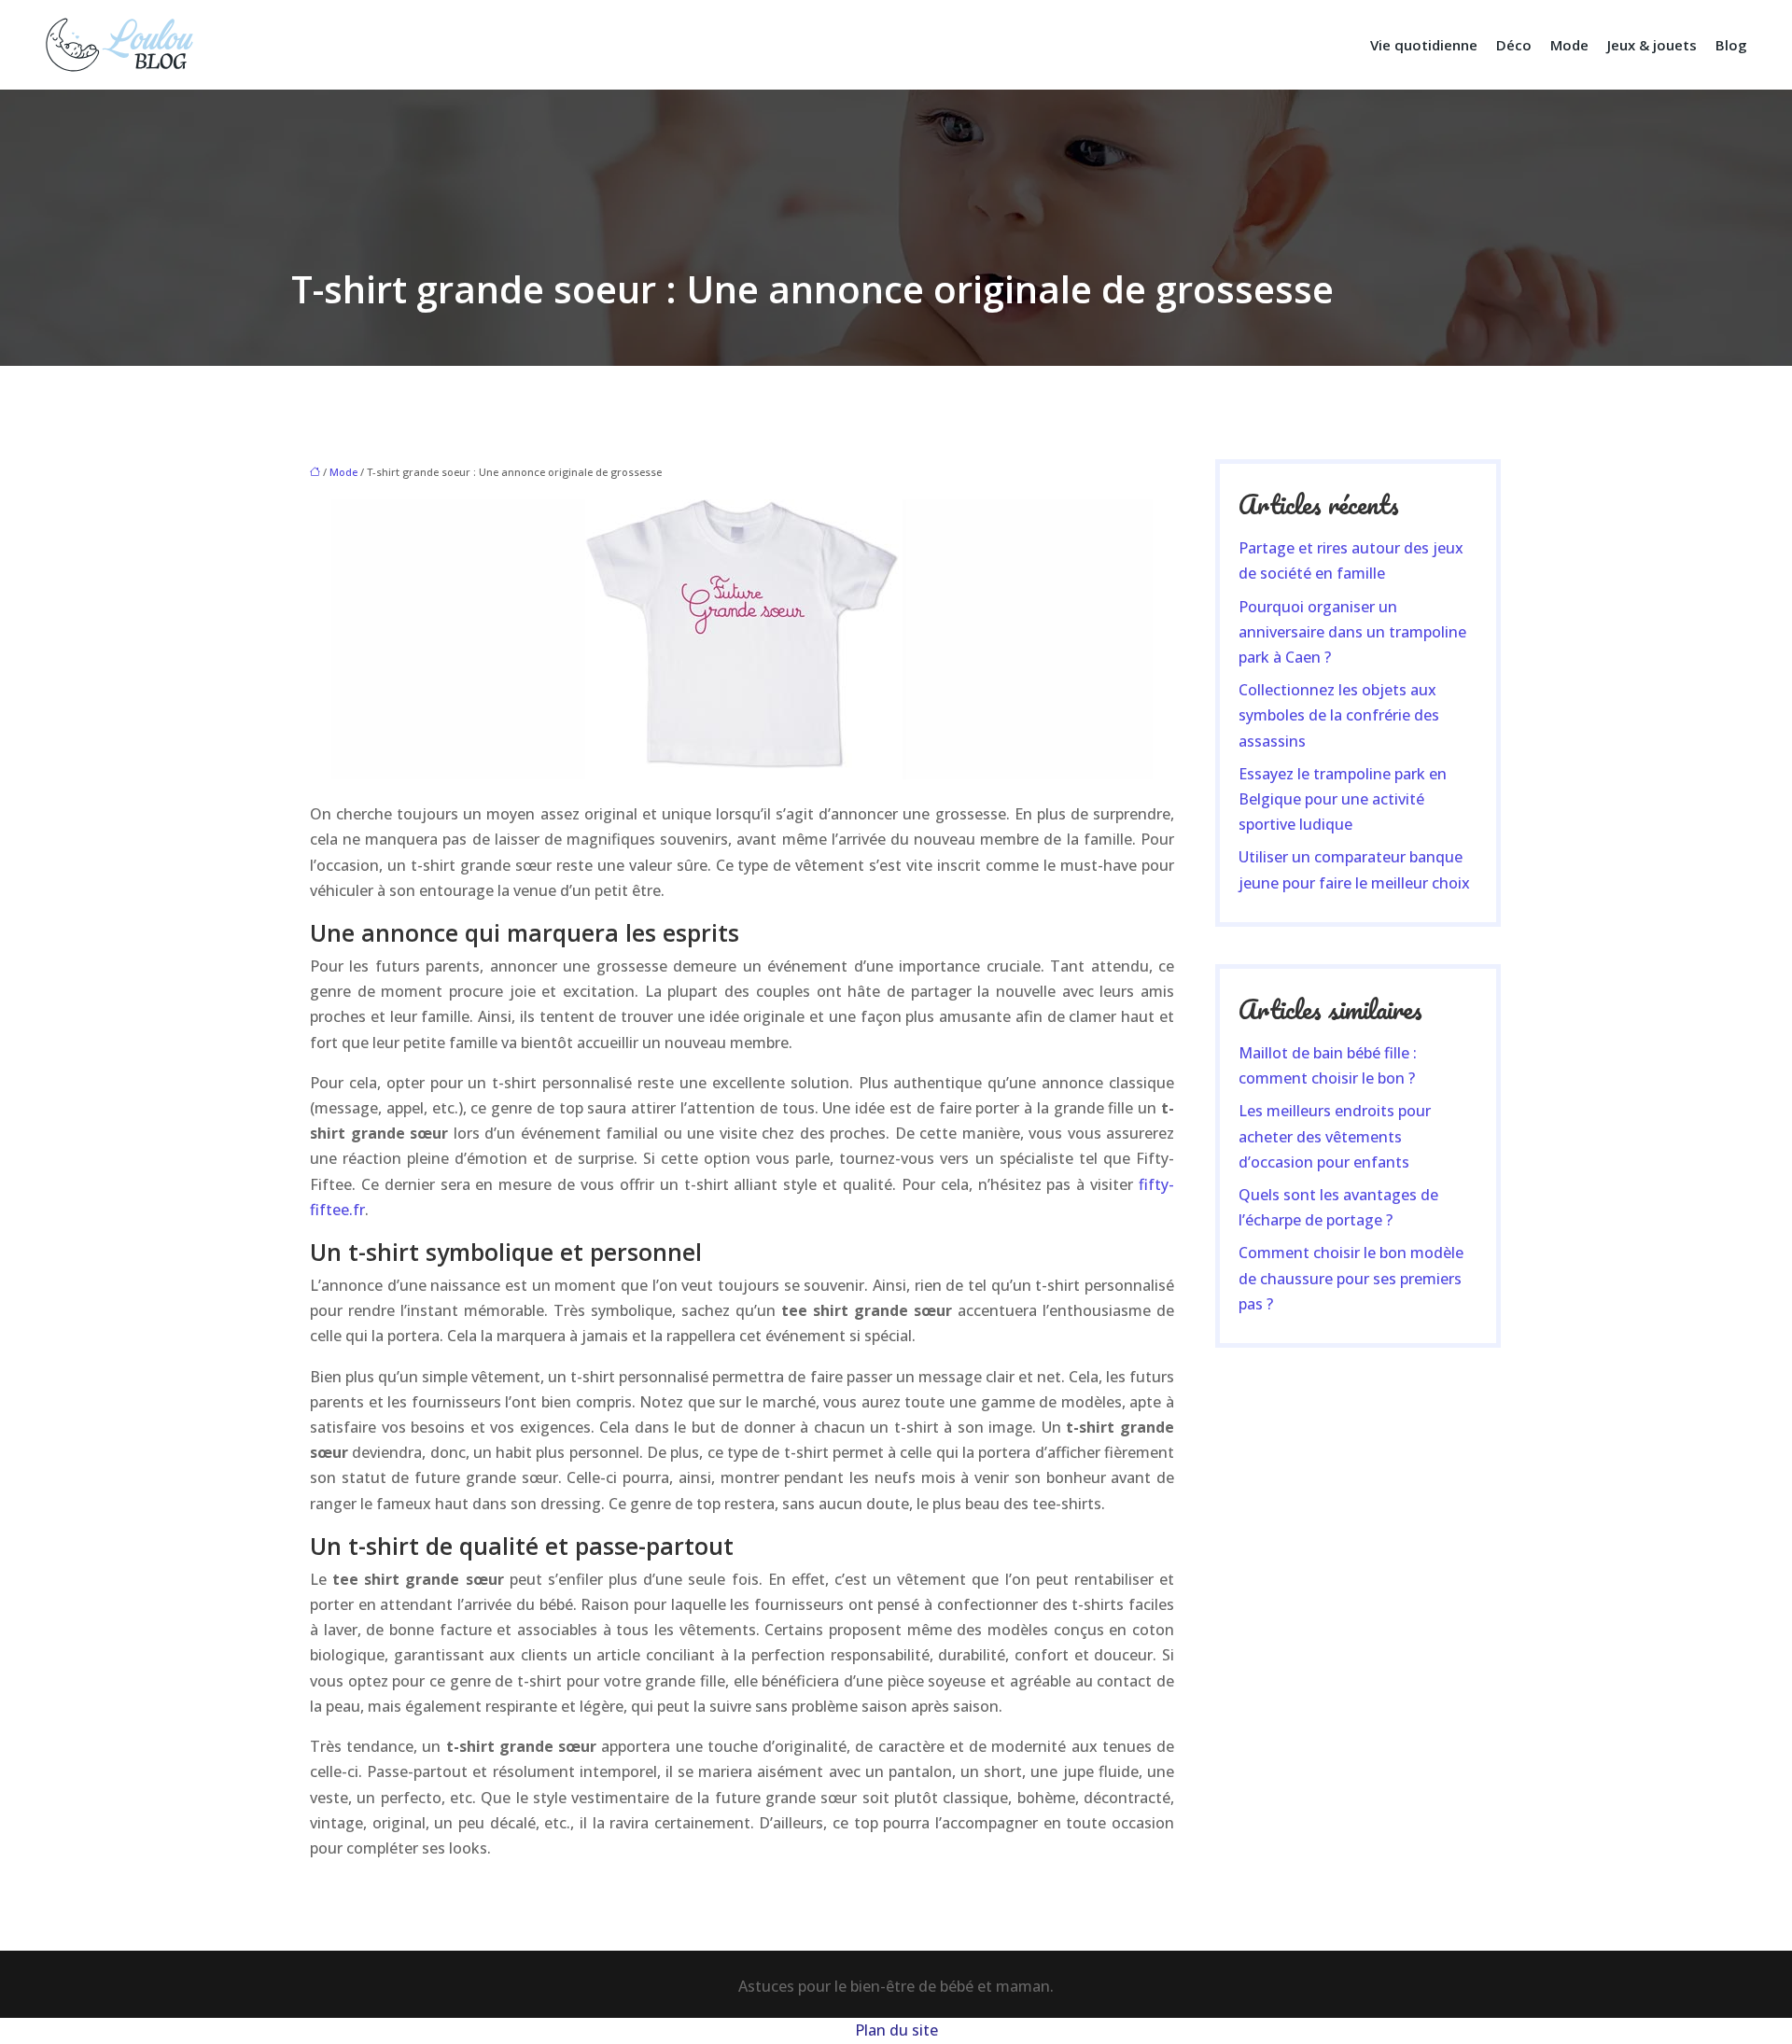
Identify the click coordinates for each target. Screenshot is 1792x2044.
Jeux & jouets (1652, 45)
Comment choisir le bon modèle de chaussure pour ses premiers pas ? (1351, 1278)
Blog (1731, 45)
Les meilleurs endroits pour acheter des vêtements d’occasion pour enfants (1335, 1136)
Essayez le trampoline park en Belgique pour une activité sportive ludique (1343, 799)
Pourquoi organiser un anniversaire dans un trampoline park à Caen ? (1352, 632)
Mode (1569, 45)
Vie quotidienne (1424, 45)
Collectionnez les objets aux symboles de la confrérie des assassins (1339, 715)
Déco (1514, 45)
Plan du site (896, 2030)
